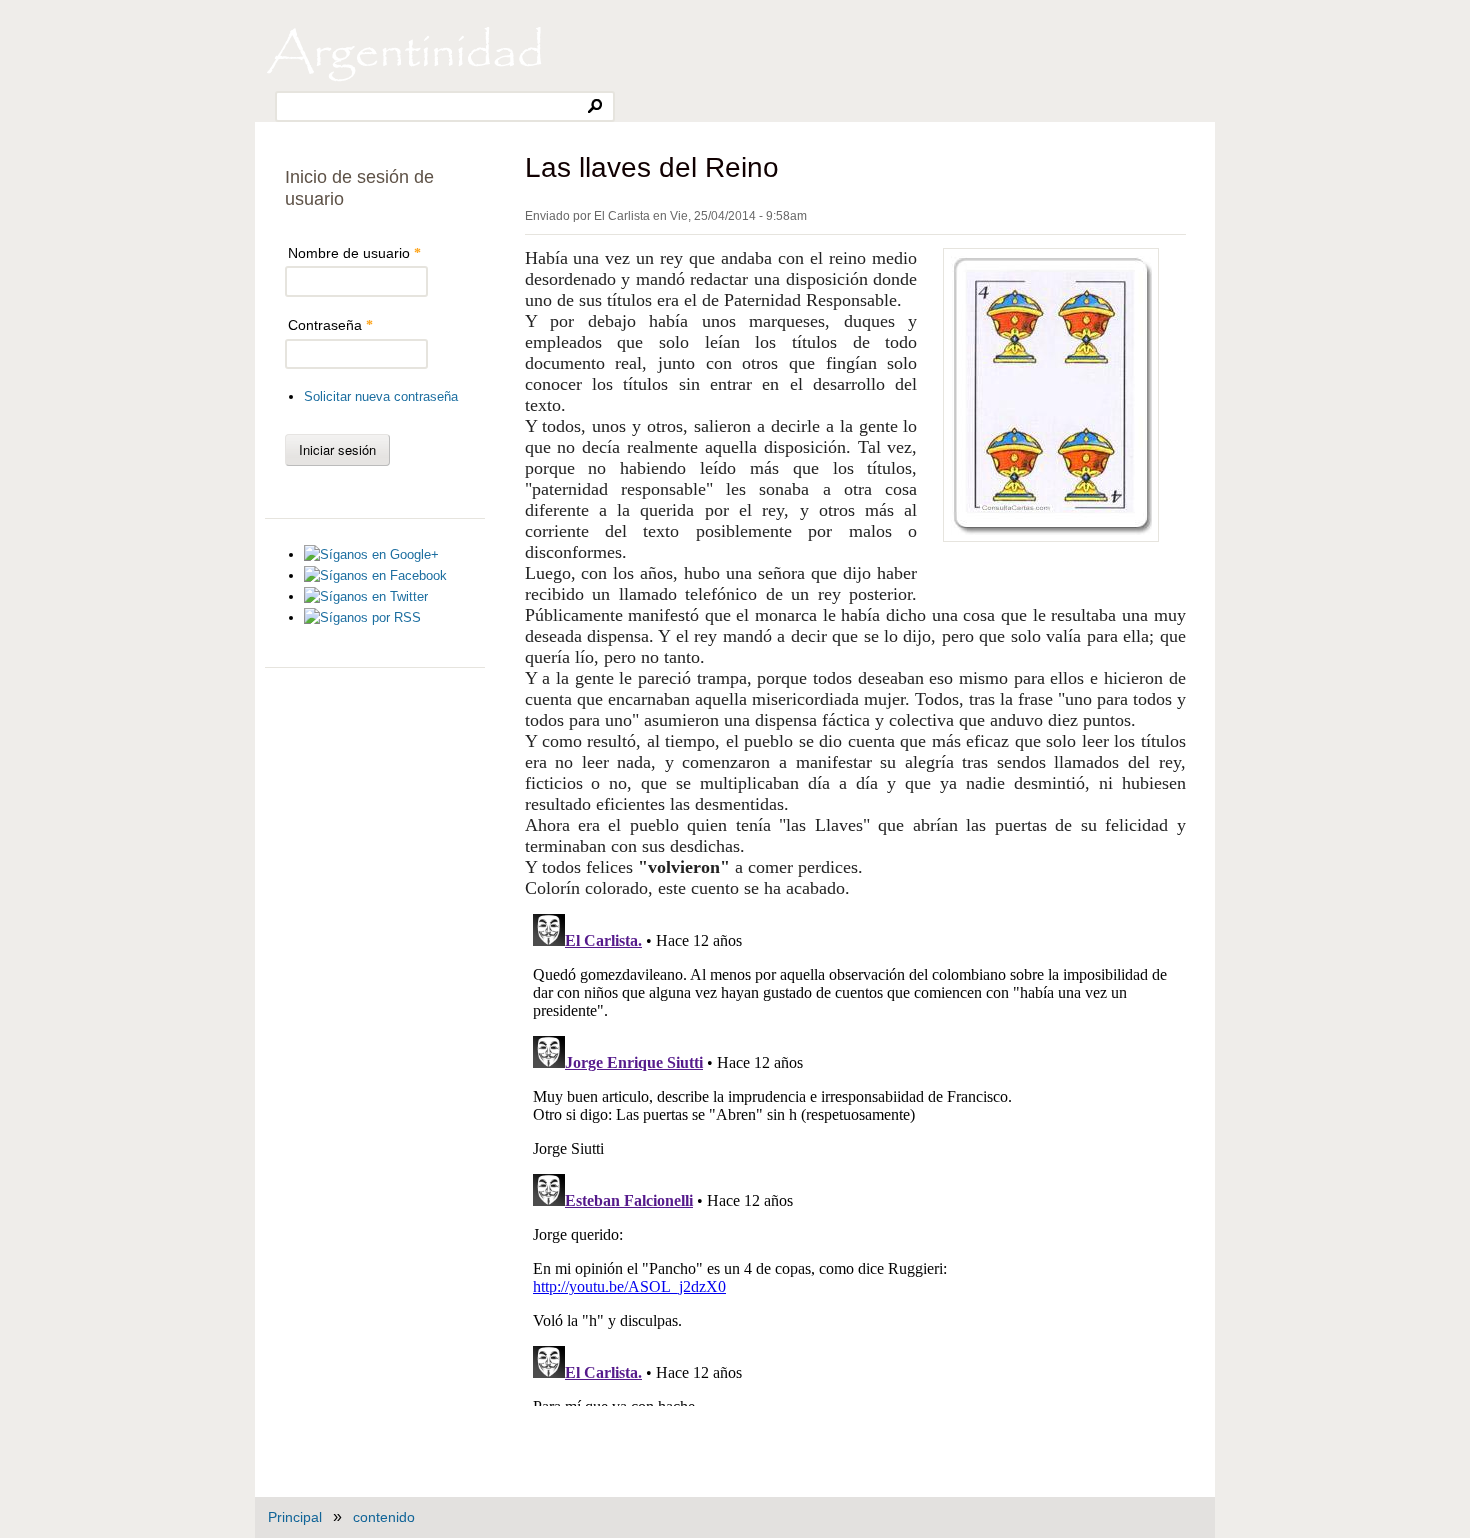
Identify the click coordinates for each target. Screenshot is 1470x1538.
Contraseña (330, 325)
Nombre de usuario (354, 253)
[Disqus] (855, 1156)
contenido (384, 1517)
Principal (295, 1517)
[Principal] (404, 80)
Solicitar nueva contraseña (381, 396)
